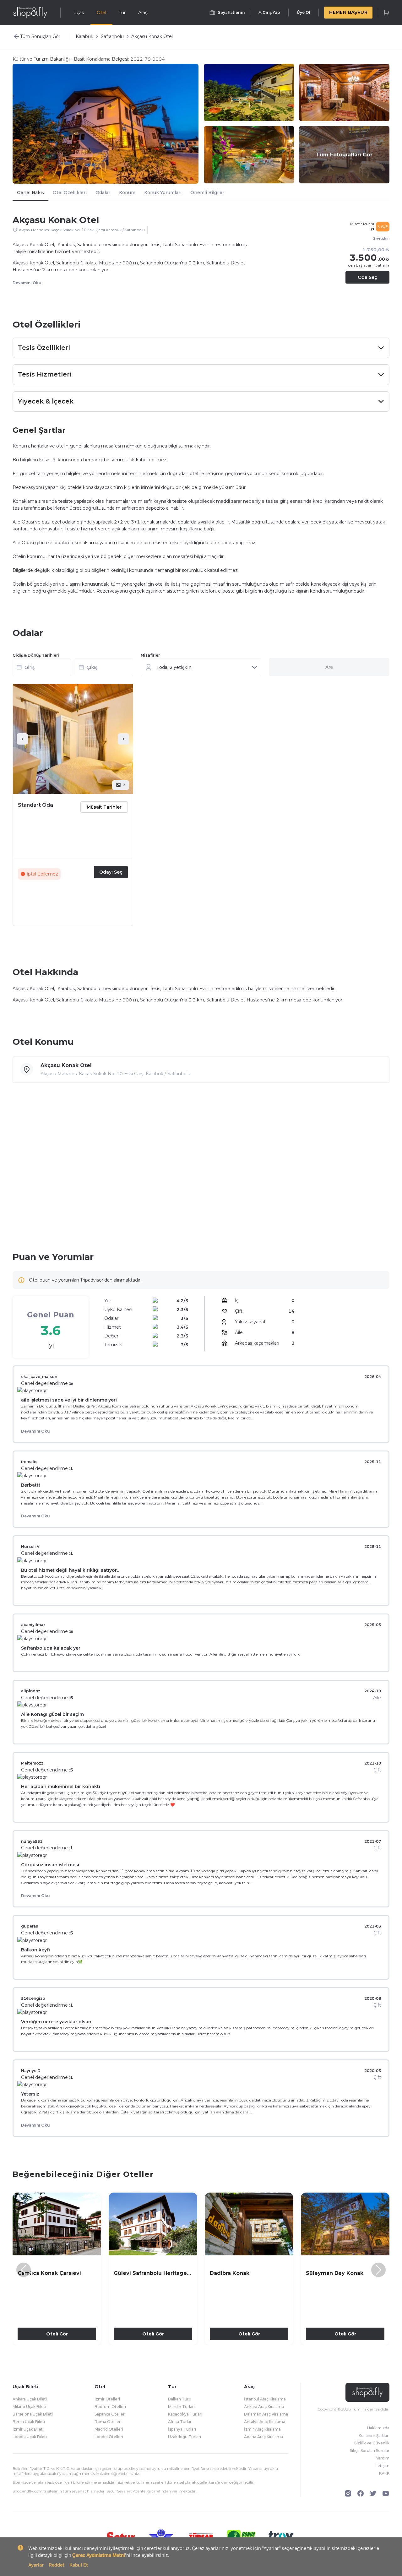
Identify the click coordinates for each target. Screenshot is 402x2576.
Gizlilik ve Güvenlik (372, 2443)
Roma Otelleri (108, 2422)
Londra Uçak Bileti (30, 2437)
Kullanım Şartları (374, 2435)
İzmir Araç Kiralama (262, 2429)
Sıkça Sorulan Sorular (370, 2451)
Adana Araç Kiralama (263, 2437)
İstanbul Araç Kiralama (265, 2399)
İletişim (382, 2466)
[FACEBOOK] (361, 2493)
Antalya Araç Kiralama (265, 2422)
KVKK (384, 2473)
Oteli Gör (57, 2334)
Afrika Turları (180, 2422)
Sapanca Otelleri (110, 2414)
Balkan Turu (180, 2399)
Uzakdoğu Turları (185, 2437)
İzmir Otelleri (107, 2399)
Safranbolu (112, 36)
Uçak (79, 13)
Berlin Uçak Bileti (29, 2422)
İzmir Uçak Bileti (28, 2429)
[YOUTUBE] (386, 2493)
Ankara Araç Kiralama (264, 2407)
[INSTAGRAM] (348, 2493)
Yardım (383, 2458)
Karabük (84, 36)
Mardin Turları (181, 2407)
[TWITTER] (373, 2493)
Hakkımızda (378, 2428)
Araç (143, 13)
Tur (122, 13)
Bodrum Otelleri (110, 2407)
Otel (101, 13)
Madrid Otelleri (109, 2429)
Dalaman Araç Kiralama (266, 2414)
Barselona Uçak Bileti (33, 2414)
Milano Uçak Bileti (29, 2407)
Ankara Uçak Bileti (30, 2399)
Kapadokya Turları (185, 2414)
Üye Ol (304, 12)
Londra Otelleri (109, 2437)
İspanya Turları (182, 2429)
